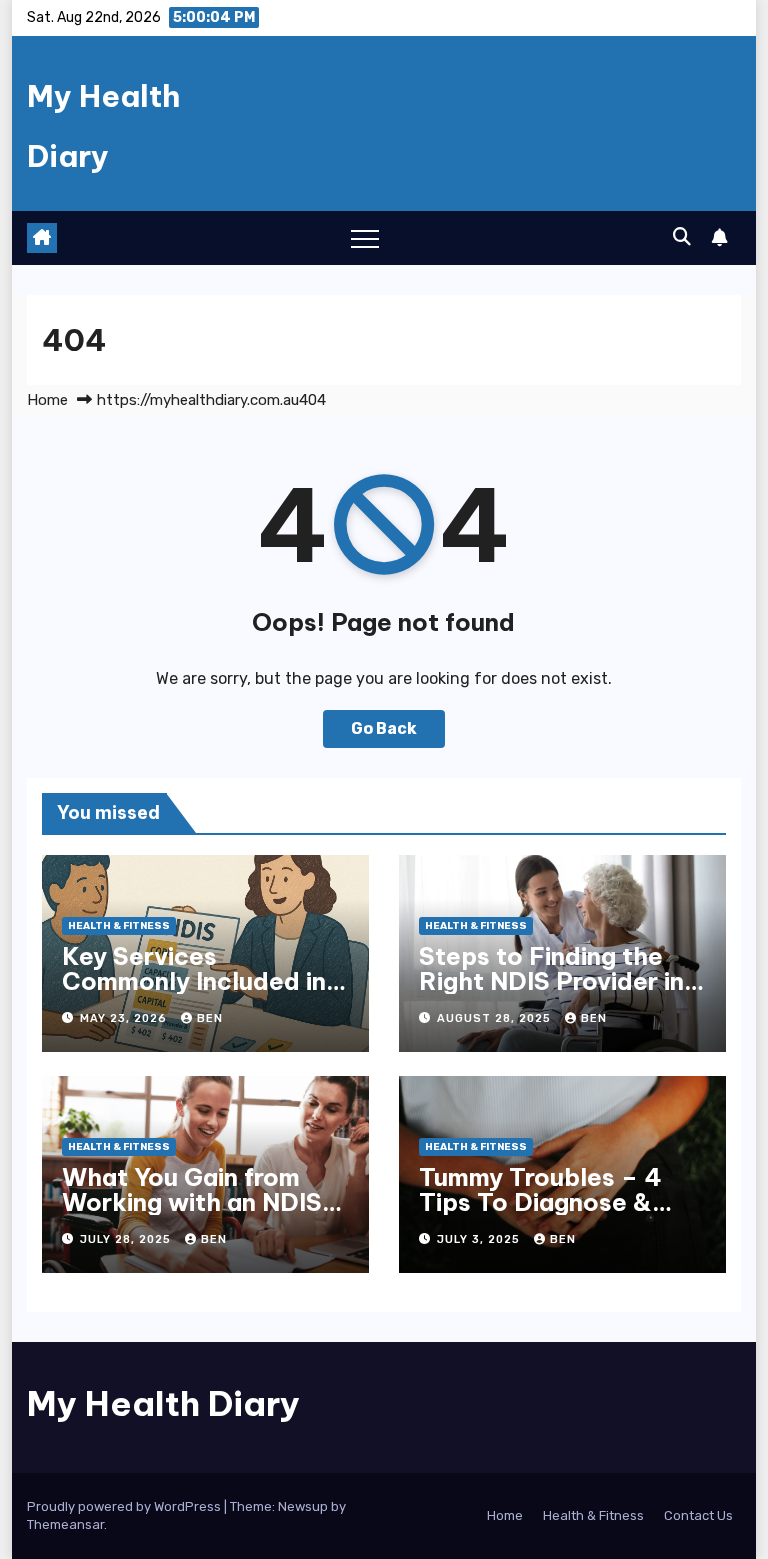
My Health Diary (163, 1403)
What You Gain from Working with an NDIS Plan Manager (192, 1202)
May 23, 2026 (125, 1018)
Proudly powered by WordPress (125, 1506)
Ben (210, 1018)
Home (47, 400)
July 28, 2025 (127, 1239)
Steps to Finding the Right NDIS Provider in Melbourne (551, 981)
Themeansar (65, 1524)
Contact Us (698, 1515)
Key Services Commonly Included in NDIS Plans (194, 981)
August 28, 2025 (496, 1018)
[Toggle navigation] (365, 238)
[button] (682, 237)
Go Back (384, 728)
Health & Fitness (119, 926)
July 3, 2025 (480, 1239)
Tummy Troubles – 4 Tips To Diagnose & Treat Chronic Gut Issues (540, 1214)
